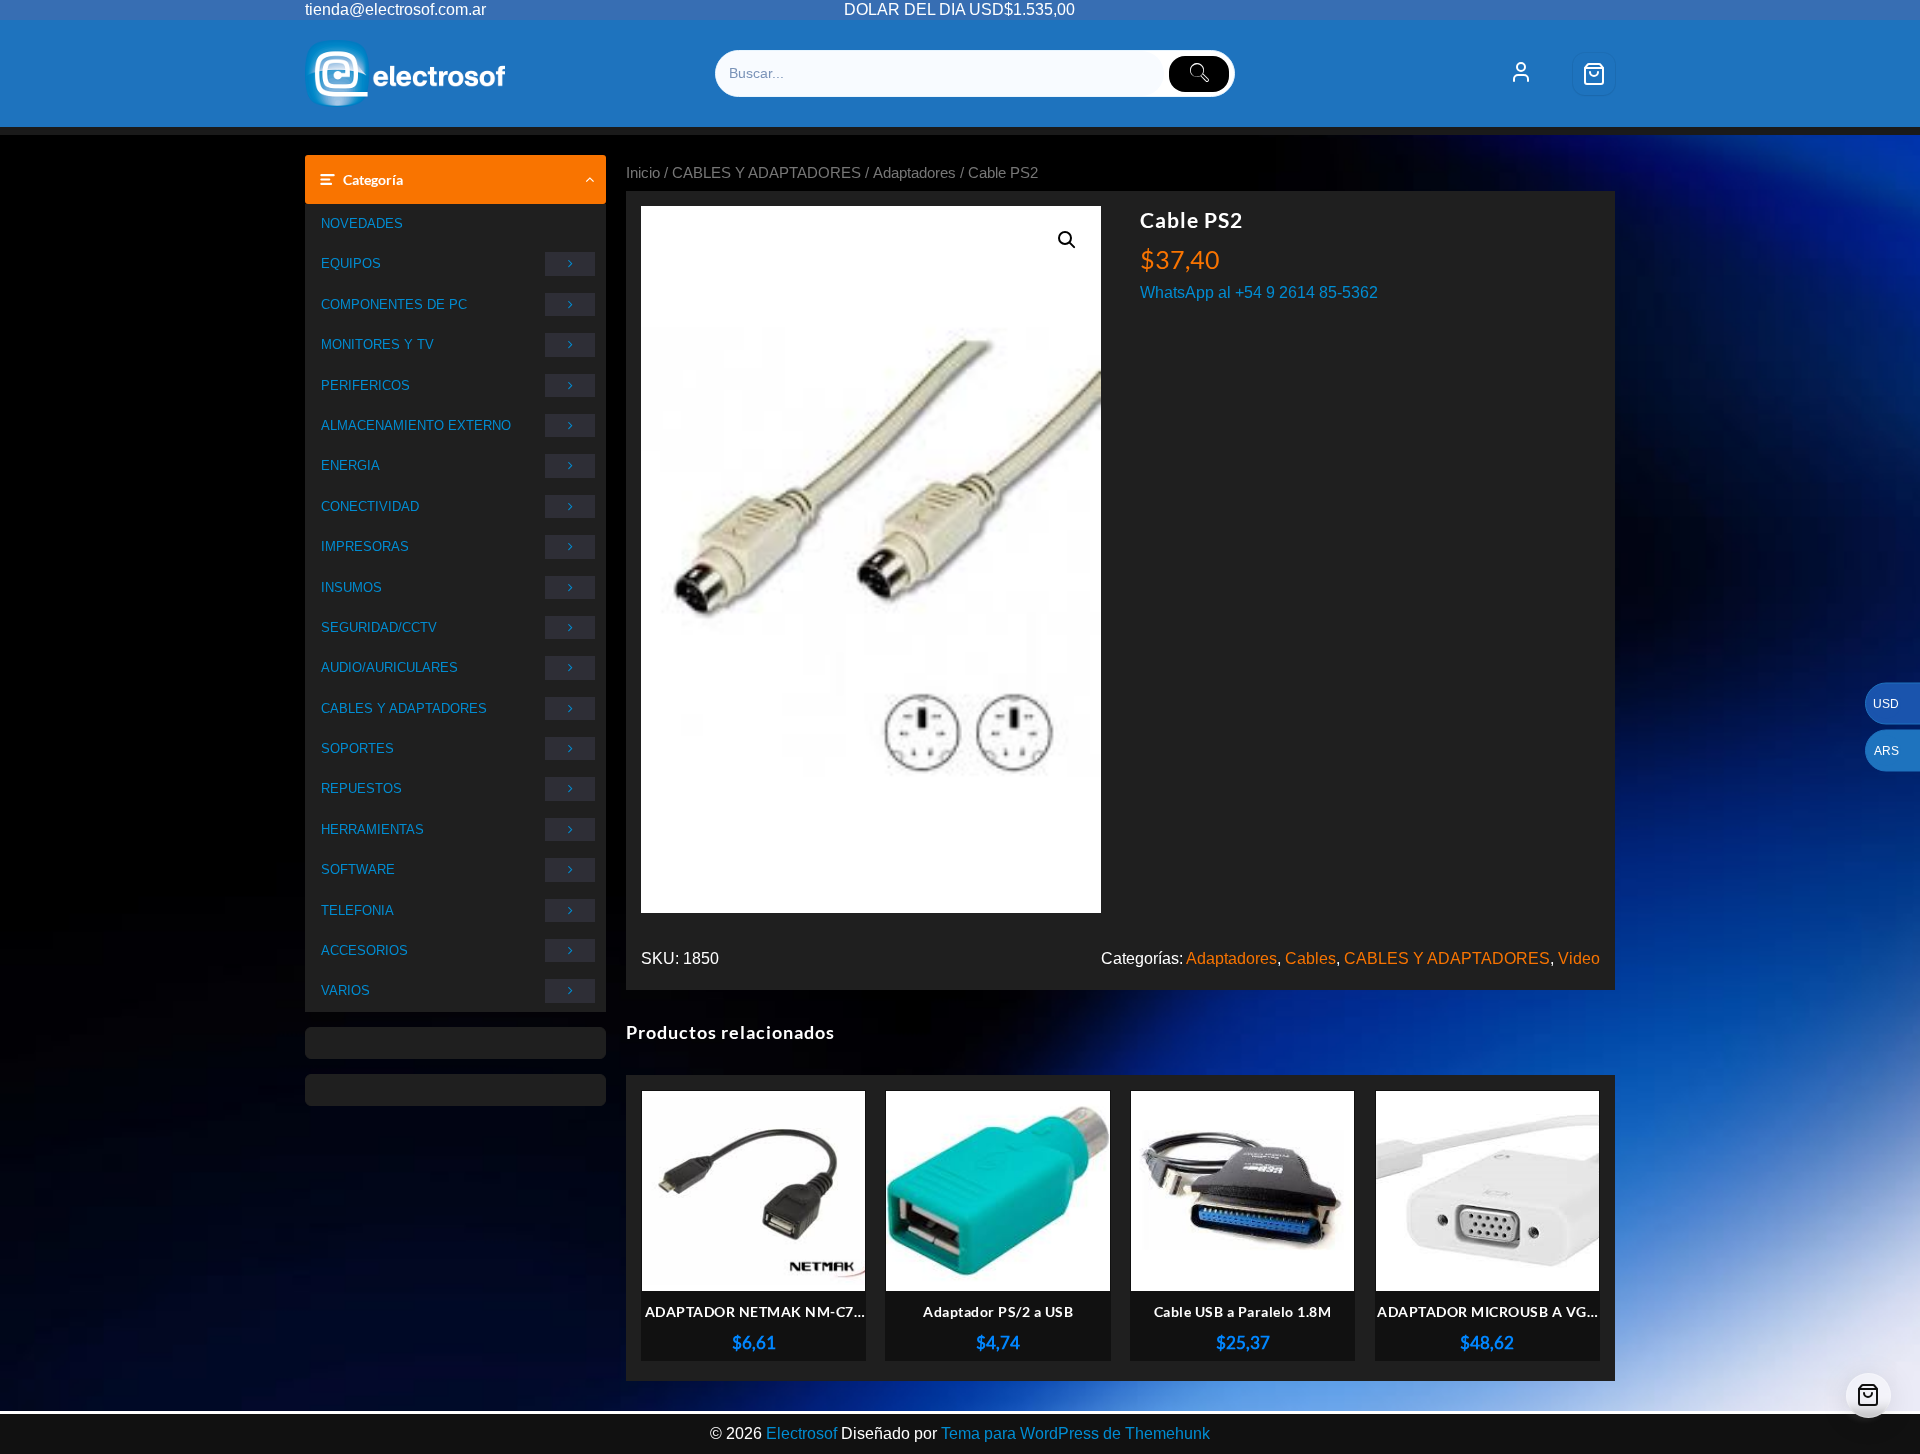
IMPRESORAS (365, 546)
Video (1579, 958)
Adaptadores (914, 173)
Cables (1310, 958)
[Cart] (1594, 74)
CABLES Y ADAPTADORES (404, 708)
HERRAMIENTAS (372, 829)
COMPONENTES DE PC (394, 304)
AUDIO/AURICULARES (389, 667)
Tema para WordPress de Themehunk (1075, 1433)
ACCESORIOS (364, 950)
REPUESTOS (361, 788)
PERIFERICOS (365, 385)
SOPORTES (357, 748)
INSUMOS (351, 587)
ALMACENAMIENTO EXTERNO (416, 425)
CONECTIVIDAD (370, 506)
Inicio (643, 173)
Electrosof (801, 1433)
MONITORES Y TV (377, 344)
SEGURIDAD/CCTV (379, 627)
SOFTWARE (358, 869)
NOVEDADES (362, 223)
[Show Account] (1521, 74)
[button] (1067, 240)
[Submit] (1199, 74)
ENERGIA (350, 465)
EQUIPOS (351, 263)
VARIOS (345, 990)
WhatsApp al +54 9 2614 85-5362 (1259, 292)
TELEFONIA (357, 910)
